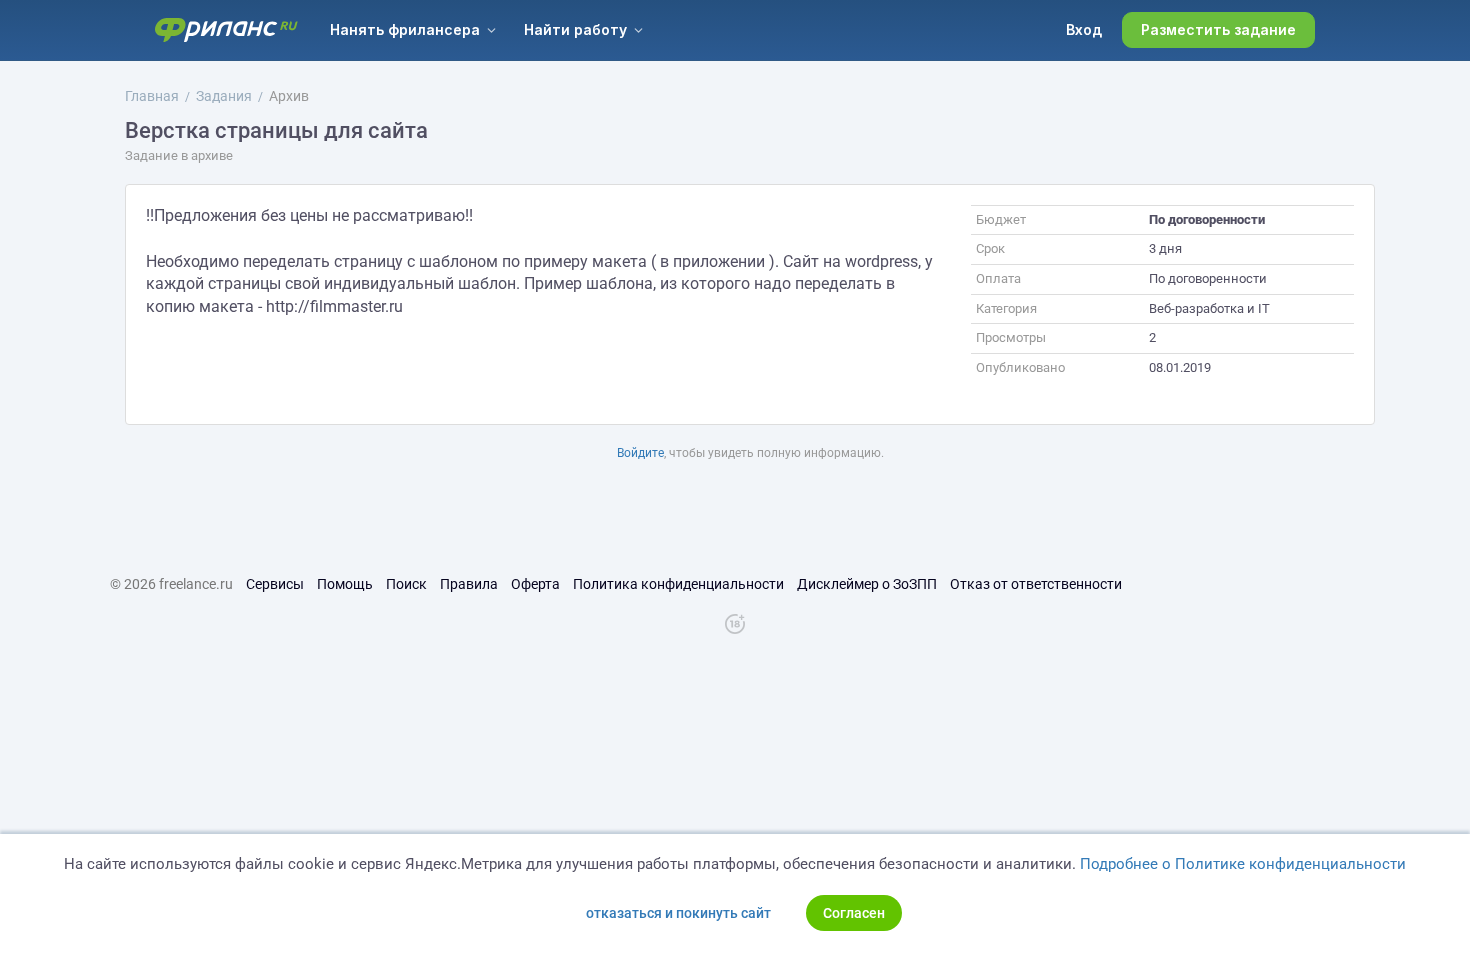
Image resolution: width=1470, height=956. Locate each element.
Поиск (406, 584)
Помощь (345, 584)
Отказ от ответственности (1036, 584)
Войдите (640, 453)
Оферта (535, 584)
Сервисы (275, 584)
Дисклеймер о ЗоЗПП (867, 584)
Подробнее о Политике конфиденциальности (1243, 864)
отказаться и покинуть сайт (678, 913)
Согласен (854, 913)
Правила (469, 584)
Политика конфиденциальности (678, 584)
